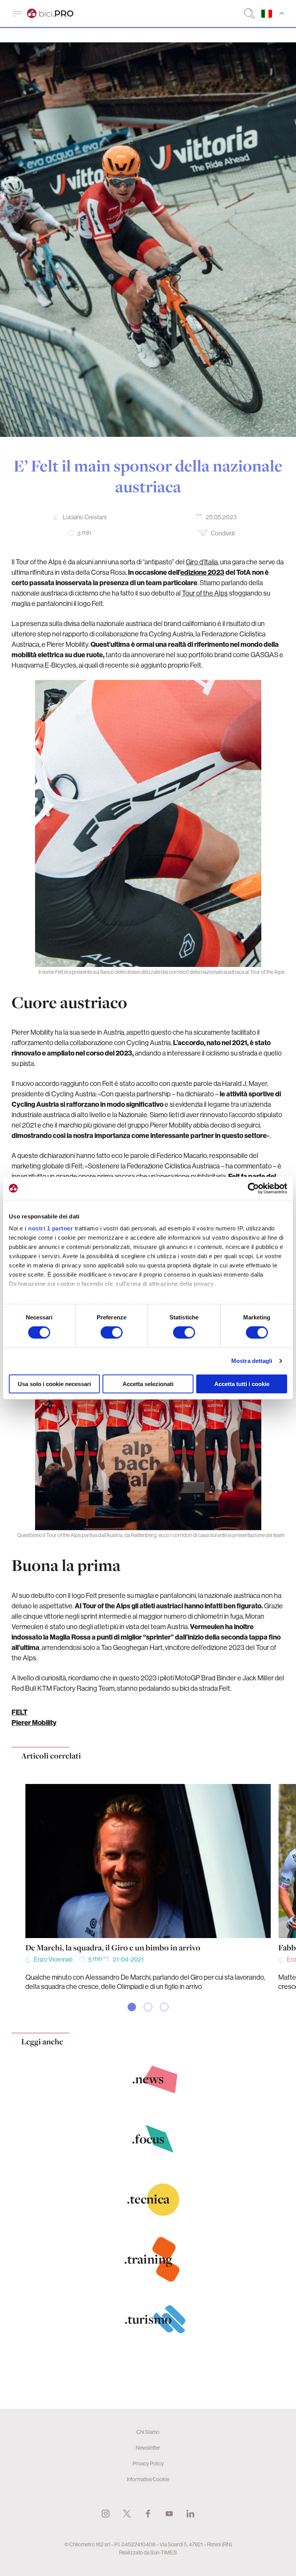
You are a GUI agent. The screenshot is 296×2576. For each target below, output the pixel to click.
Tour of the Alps (205, 593)
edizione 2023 (202, 572)
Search (249, 13)
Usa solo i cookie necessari (54, 1384)
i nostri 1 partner (49, 1228)
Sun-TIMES (164, 2553)
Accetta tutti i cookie (242, 1384)
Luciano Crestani (85, 517)
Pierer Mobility (34, 1723)
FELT (19, 1712)
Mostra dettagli (252, 1361)
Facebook (148, 2514)
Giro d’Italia (202, 562)
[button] (132, 2007)
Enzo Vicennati (53, 1959)
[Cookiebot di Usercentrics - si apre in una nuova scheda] (253, 1188)
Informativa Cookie (148, 2479)
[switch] (112, 1332)
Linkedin (190, 2514)
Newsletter (148, 2448)
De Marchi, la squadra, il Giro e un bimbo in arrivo (113, 1948)
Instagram (106, 2514)
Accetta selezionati (148, 1384)
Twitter (127, 2514)
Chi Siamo (148, 2432)
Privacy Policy (148, 2464)
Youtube (169, 2514)
